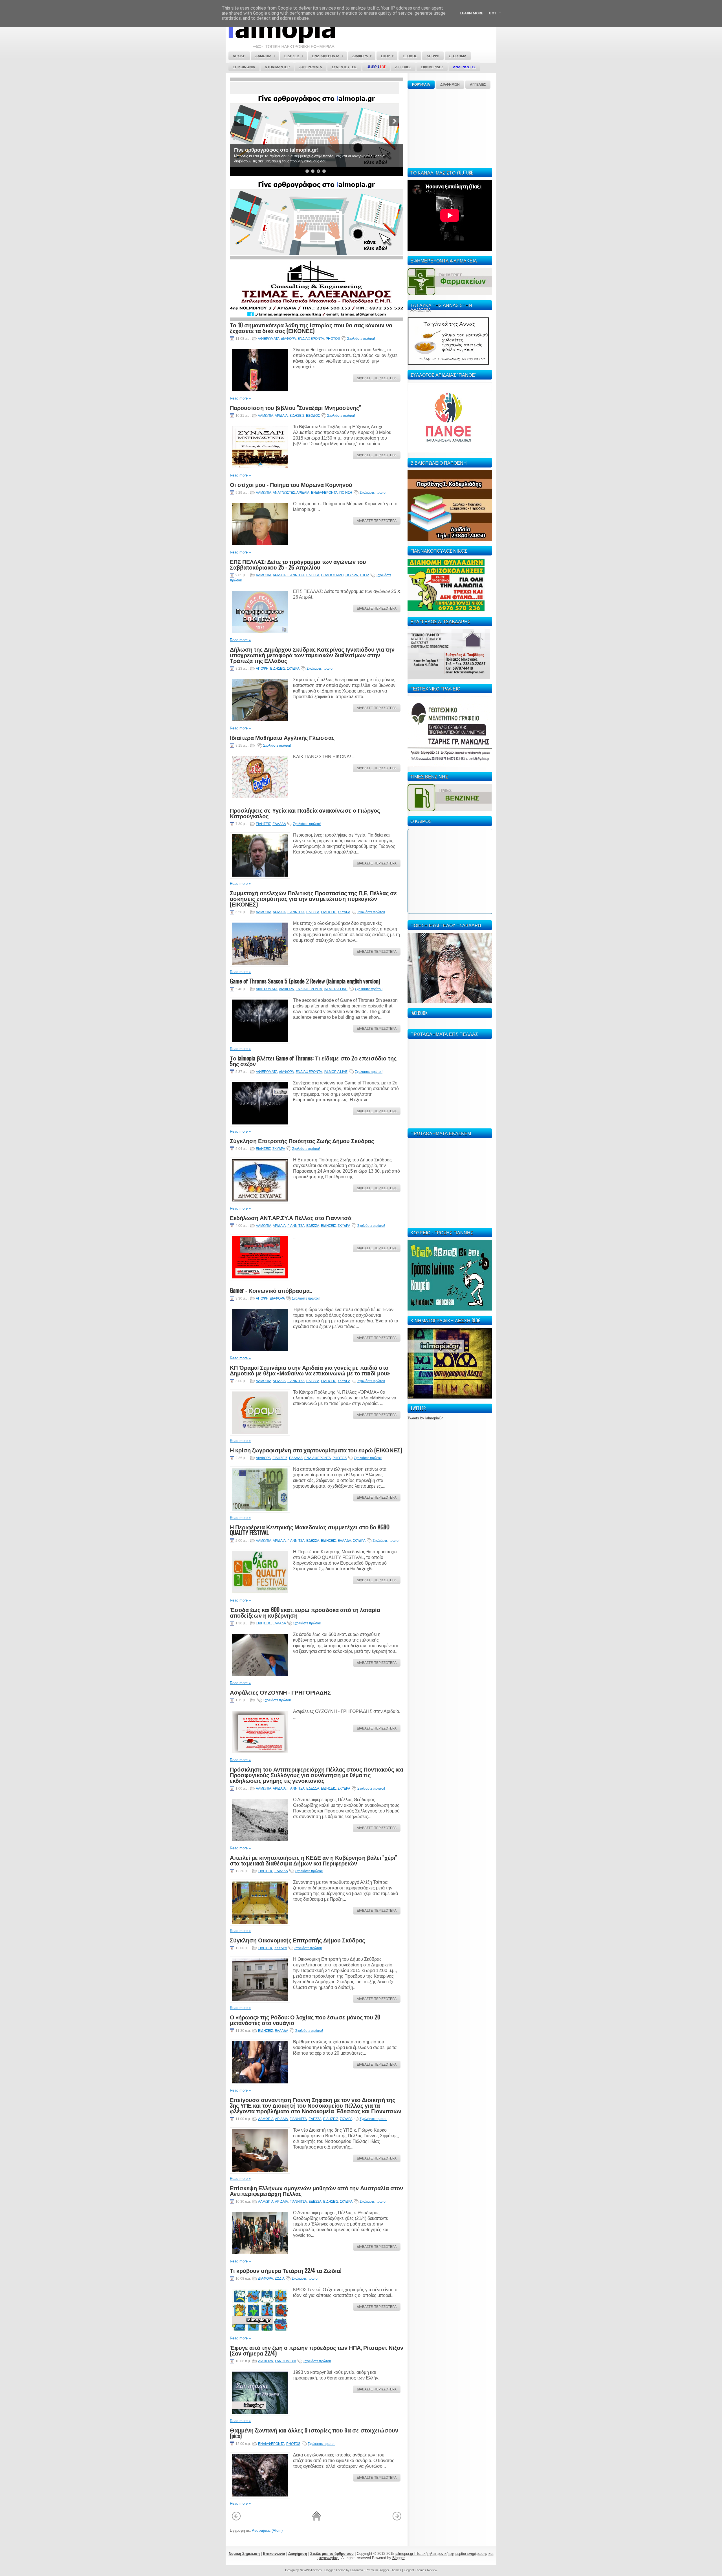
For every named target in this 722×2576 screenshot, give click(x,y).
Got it (495, 13)
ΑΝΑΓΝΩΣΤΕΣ (284, 493)
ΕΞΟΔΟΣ (313, 416)
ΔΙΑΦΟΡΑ (288, 339)
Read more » (240, 398)
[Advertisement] (450, 127)
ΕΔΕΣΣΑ (313, 575)
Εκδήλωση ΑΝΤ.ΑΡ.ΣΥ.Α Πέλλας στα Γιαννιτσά (291, 1218)
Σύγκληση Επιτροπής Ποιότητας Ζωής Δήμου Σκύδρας (302, 1141)
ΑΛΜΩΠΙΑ (266, 416)
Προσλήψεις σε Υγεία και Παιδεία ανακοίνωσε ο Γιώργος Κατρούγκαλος (305, 813)
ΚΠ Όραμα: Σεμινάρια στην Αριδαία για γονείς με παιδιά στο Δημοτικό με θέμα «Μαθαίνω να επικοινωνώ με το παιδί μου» (310, 1370)
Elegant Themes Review (421, 2570)
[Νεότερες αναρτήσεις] (236, 2520)
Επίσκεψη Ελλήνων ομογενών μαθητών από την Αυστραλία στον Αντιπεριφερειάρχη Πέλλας (316, 2191)
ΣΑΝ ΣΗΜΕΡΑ (285, 2361)
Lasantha (357, 2570)
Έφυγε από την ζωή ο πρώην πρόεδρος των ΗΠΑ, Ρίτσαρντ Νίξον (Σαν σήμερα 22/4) (317, 2350)
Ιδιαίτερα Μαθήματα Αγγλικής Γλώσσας (282, 737)
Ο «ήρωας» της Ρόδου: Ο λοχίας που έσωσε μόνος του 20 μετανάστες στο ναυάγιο (305, 2020)
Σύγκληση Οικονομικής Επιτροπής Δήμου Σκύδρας (297, 1940)
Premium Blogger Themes (384, 2570)
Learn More (471, 13)
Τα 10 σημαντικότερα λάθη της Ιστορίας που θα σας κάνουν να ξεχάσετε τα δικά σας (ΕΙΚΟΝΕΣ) (311, 328)
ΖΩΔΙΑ (279, 2279)
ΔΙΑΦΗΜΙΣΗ (450, 85)
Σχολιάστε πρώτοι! (361, 339)
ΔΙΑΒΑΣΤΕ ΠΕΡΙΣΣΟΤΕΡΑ (377, 378)
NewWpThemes (311, 2570)
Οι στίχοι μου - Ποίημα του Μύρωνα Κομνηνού (291, 484)
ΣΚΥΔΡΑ (352, 575)
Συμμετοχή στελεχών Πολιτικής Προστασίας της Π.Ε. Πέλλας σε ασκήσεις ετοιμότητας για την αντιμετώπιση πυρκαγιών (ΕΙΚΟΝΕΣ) (313, 898)
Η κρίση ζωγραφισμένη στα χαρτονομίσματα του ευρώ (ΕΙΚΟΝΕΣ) (316, 1450)
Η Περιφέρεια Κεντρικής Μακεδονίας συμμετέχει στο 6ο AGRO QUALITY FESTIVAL (310, 1530)
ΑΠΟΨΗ (262, 669)
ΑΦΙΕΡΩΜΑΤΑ (269, 339)
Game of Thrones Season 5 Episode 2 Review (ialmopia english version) (305, 981)
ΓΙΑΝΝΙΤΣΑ (296, 575)
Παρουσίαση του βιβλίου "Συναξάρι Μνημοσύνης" (295, 407)
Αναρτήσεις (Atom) (267, 2530)
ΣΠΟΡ (364, 575)
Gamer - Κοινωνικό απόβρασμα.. (271, 1290)
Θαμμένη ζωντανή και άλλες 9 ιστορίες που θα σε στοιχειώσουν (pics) (314, 2433)
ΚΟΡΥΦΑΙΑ (421, 85)
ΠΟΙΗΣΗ (346, 493)
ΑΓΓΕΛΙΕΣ (478, 85)
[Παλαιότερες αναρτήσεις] (397, 2520)
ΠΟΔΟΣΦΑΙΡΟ (332, 575)
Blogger (399, 2558)
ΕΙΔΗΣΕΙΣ (297, 416)
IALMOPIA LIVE (336, 989)
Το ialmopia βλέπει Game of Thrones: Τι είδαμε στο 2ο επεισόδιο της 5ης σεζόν (313, 1061)
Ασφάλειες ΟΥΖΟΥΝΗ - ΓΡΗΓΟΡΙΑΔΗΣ (280, 1692)
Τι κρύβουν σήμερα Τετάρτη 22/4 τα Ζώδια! (286, 2270)
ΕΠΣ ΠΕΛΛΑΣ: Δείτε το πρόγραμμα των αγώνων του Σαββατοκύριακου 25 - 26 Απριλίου (298, 564)
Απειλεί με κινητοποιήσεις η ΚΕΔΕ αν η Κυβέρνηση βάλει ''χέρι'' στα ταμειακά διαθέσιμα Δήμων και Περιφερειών (313, 1860)
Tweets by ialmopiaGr (425, 1418)
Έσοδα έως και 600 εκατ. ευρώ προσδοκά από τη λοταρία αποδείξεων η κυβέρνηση (305, 1612)
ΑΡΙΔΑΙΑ (281, 416)
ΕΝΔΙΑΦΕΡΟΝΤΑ (311, 339)
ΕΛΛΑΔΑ (279, 824)
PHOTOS (333, 339)
